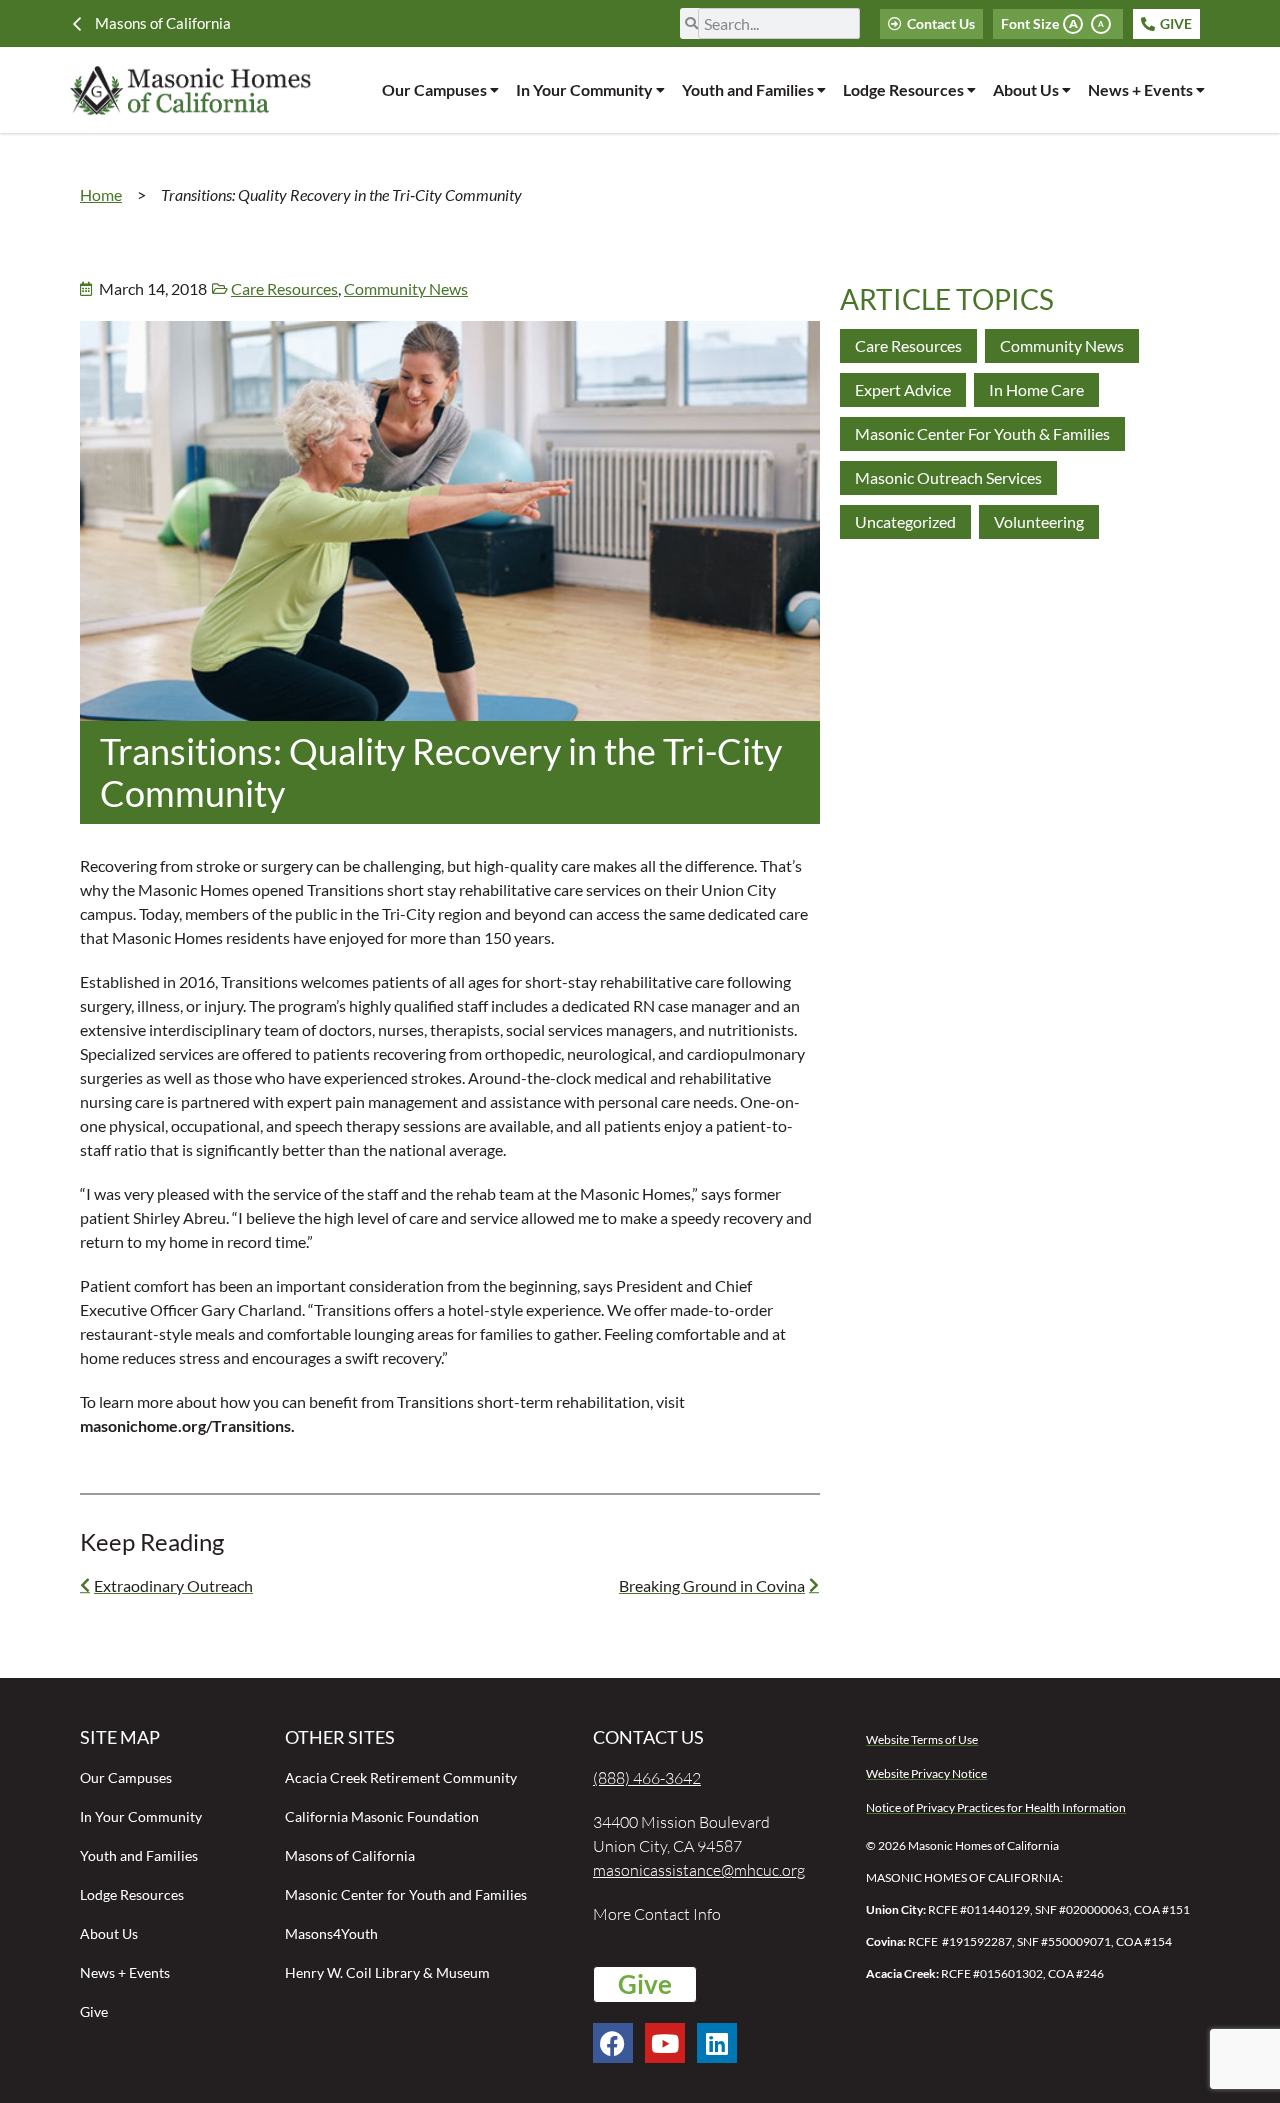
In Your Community (584, 89)
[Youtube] (665, 2043)
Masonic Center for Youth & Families (982, 433)
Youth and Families (748, 89)
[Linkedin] (717, 2043)
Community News (406, 288)
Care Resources (284, 288)
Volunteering (1039, 521)
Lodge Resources (903, 89)
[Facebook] (613, 2043)
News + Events (1140, 89)
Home (101, 194)
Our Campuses (434, 89)
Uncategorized (905, 521)
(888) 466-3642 (647, 1778)
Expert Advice (903, 389)
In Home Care (1036, 389)
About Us (1026, 89)
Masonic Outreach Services (948, 477)
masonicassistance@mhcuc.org (699, 1870)
